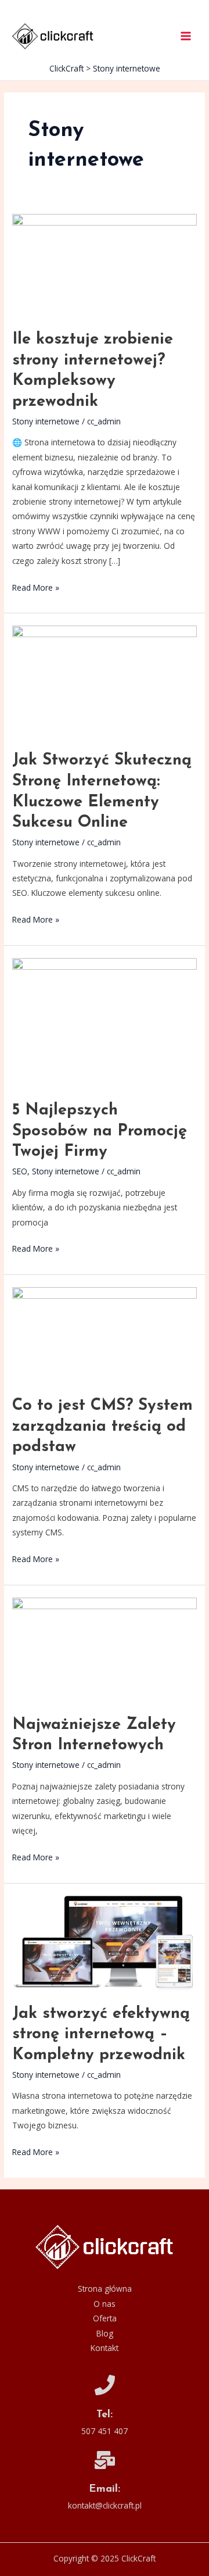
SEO (20, 1171)
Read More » (36, 587)
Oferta (105, 2318)
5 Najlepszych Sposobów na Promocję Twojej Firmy (100, 1131)
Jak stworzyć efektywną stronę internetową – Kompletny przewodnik (101, 2034)
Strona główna (105, 2289)
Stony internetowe (46, 421)
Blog (105, 2333)
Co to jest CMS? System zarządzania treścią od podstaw (102, 1426)
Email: (105, 2489)
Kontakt (105, 2348)
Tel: (105, 2415)
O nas (105, 2304)
